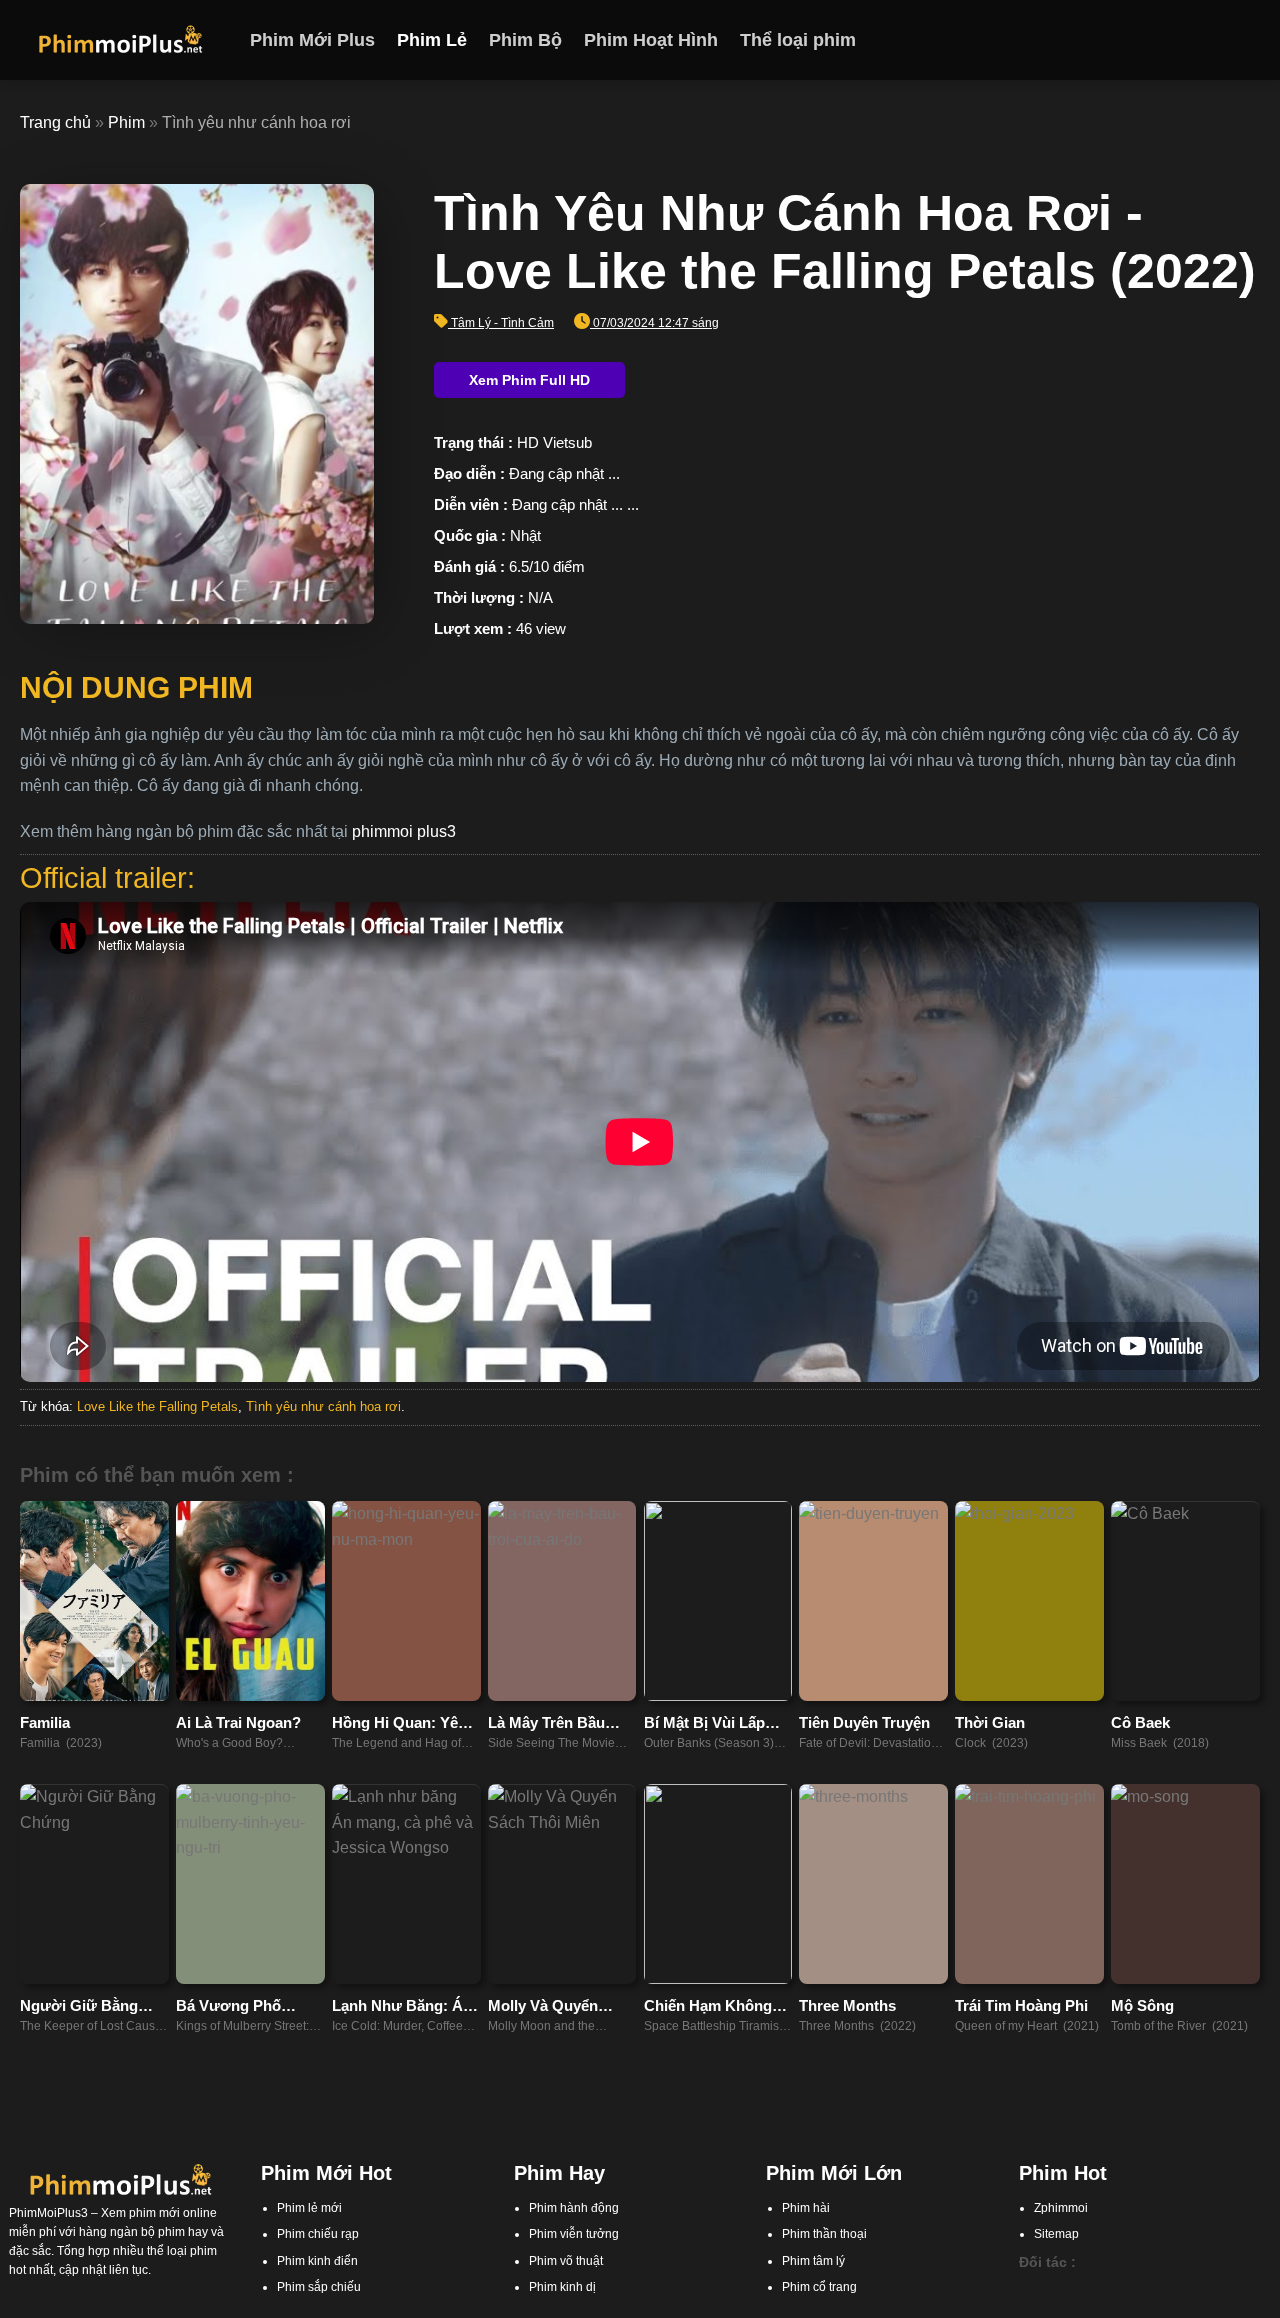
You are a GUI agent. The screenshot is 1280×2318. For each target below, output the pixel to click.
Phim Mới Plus (312, 40)
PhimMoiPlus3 (48, 2213)
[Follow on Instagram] (1195, 40)
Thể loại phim (798, 40)
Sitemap (1056, 2234)
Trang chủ (55, 122)
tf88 (1029, 2289)
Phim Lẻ (432, 40)
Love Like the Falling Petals (157, 1406)
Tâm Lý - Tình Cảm (502, 323)
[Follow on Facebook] (1169, 40)
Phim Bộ (525, 40)
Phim (126, 122)
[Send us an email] (1247, 40)
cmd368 (1133, 2289)
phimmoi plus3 (404, 831)
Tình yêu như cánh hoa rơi (323, 1406)
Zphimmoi (1061, 2208)
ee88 (1127, 2308)
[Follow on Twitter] (1221, 40)
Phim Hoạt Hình (651, 40)
